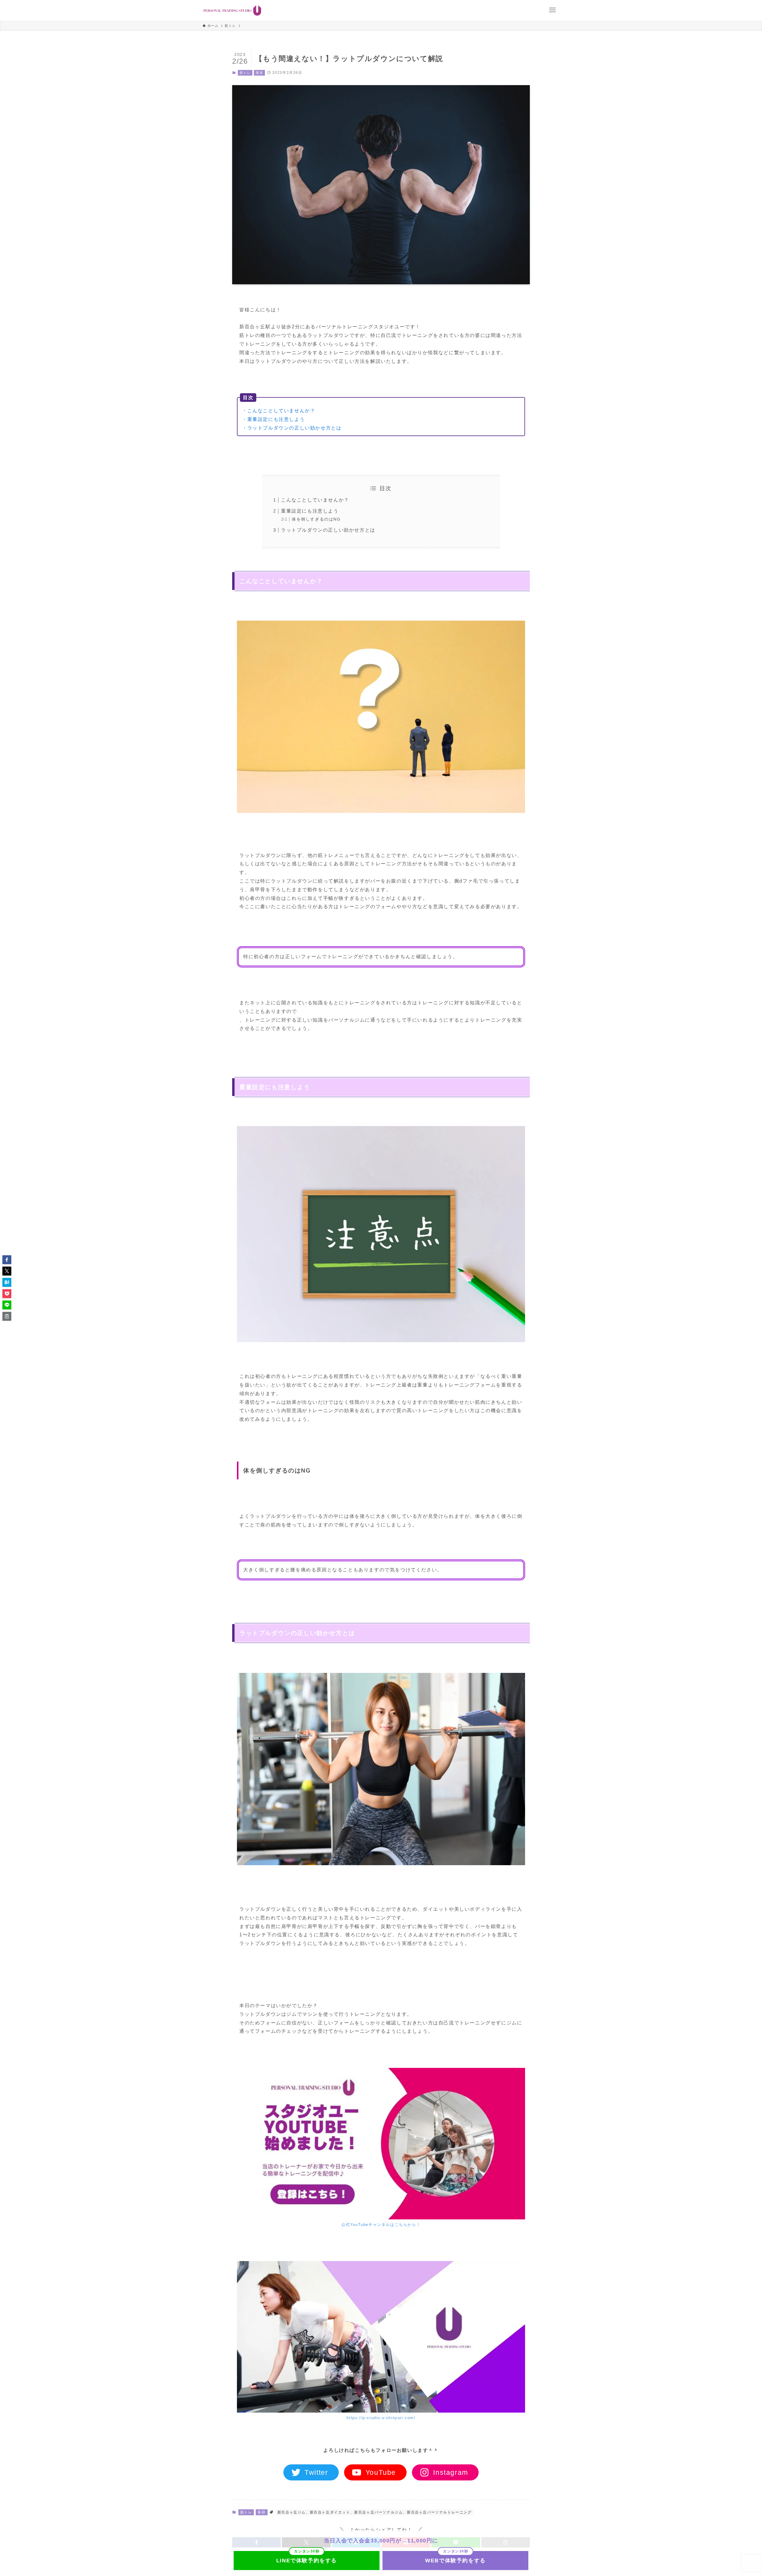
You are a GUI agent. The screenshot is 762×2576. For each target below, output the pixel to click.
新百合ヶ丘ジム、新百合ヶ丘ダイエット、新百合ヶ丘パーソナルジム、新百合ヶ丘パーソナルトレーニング (375, 2512)
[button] (7, 1260)
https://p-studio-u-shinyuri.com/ (381, 2418)
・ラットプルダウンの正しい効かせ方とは (292, 428)
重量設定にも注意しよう (310, 511)
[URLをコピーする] (7, 1316)
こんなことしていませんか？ (315, 500)
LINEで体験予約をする (307, 2561)
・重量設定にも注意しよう (273, 419)
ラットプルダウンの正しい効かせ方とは (328, 530)
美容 (259, 73)
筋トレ (245, 73)
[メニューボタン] (552, 10)
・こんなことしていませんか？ (279, 411)
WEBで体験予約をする (455, 2561)
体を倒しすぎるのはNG (316, 519)
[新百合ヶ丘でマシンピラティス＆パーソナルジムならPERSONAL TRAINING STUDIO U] (232, 10)
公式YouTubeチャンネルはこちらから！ (381, 2225)
